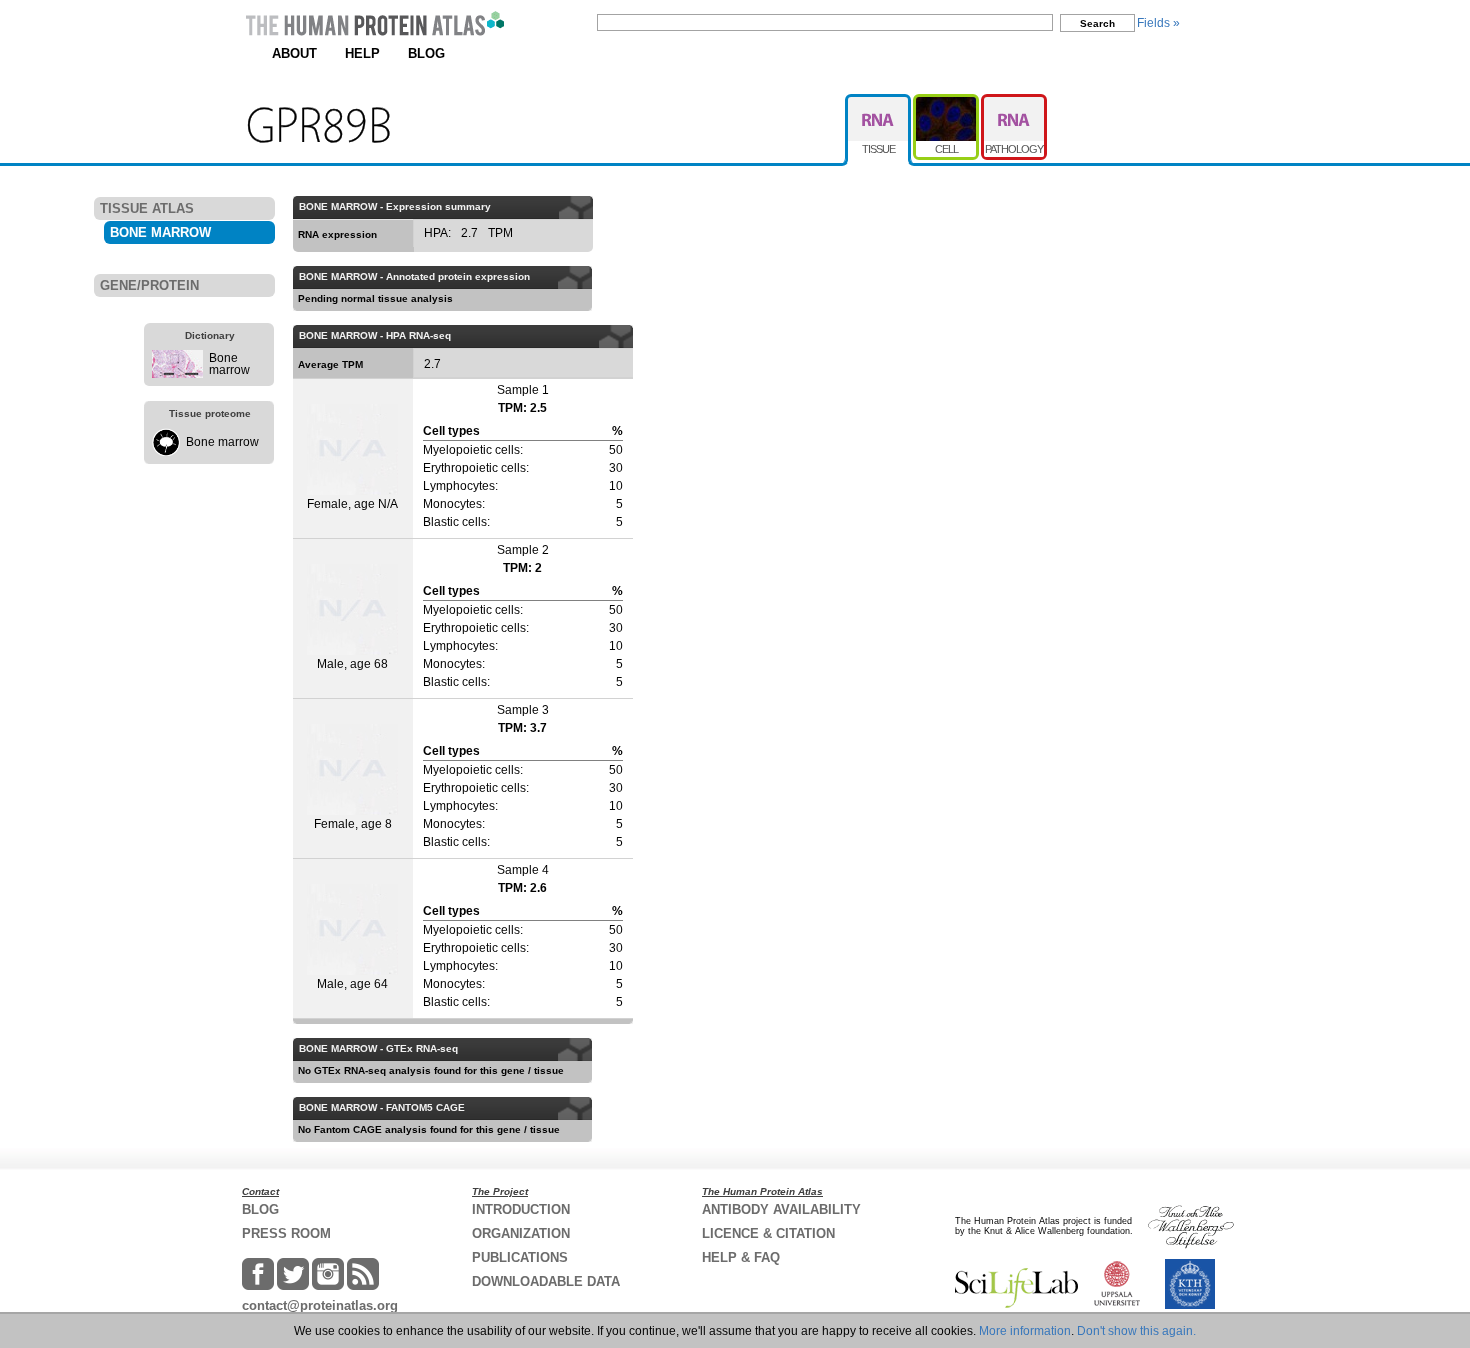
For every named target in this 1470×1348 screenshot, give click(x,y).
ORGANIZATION (521, 1233)
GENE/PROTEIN (149, 285)
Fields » (1158, 23)
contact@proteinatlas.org (320, 1305)
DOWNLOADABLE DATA (546, 1281)
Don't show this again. (1136, 1331)
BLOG (426, 53)
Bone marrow (229, 364)
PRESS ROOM (286, 1233)
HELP (362, 53)
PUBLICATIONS (520, 1257)
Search (1097, 23)
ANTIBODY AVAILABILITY (781, 1209)
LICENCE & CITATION (768, 1233)
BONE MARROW (160, 232)
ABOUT (294, 53)
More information (1025, 1331)
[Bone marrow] (177, 374)
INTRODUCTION (521, 1209)
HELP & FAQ (741, 1257)
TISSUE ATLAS (147, 208)
